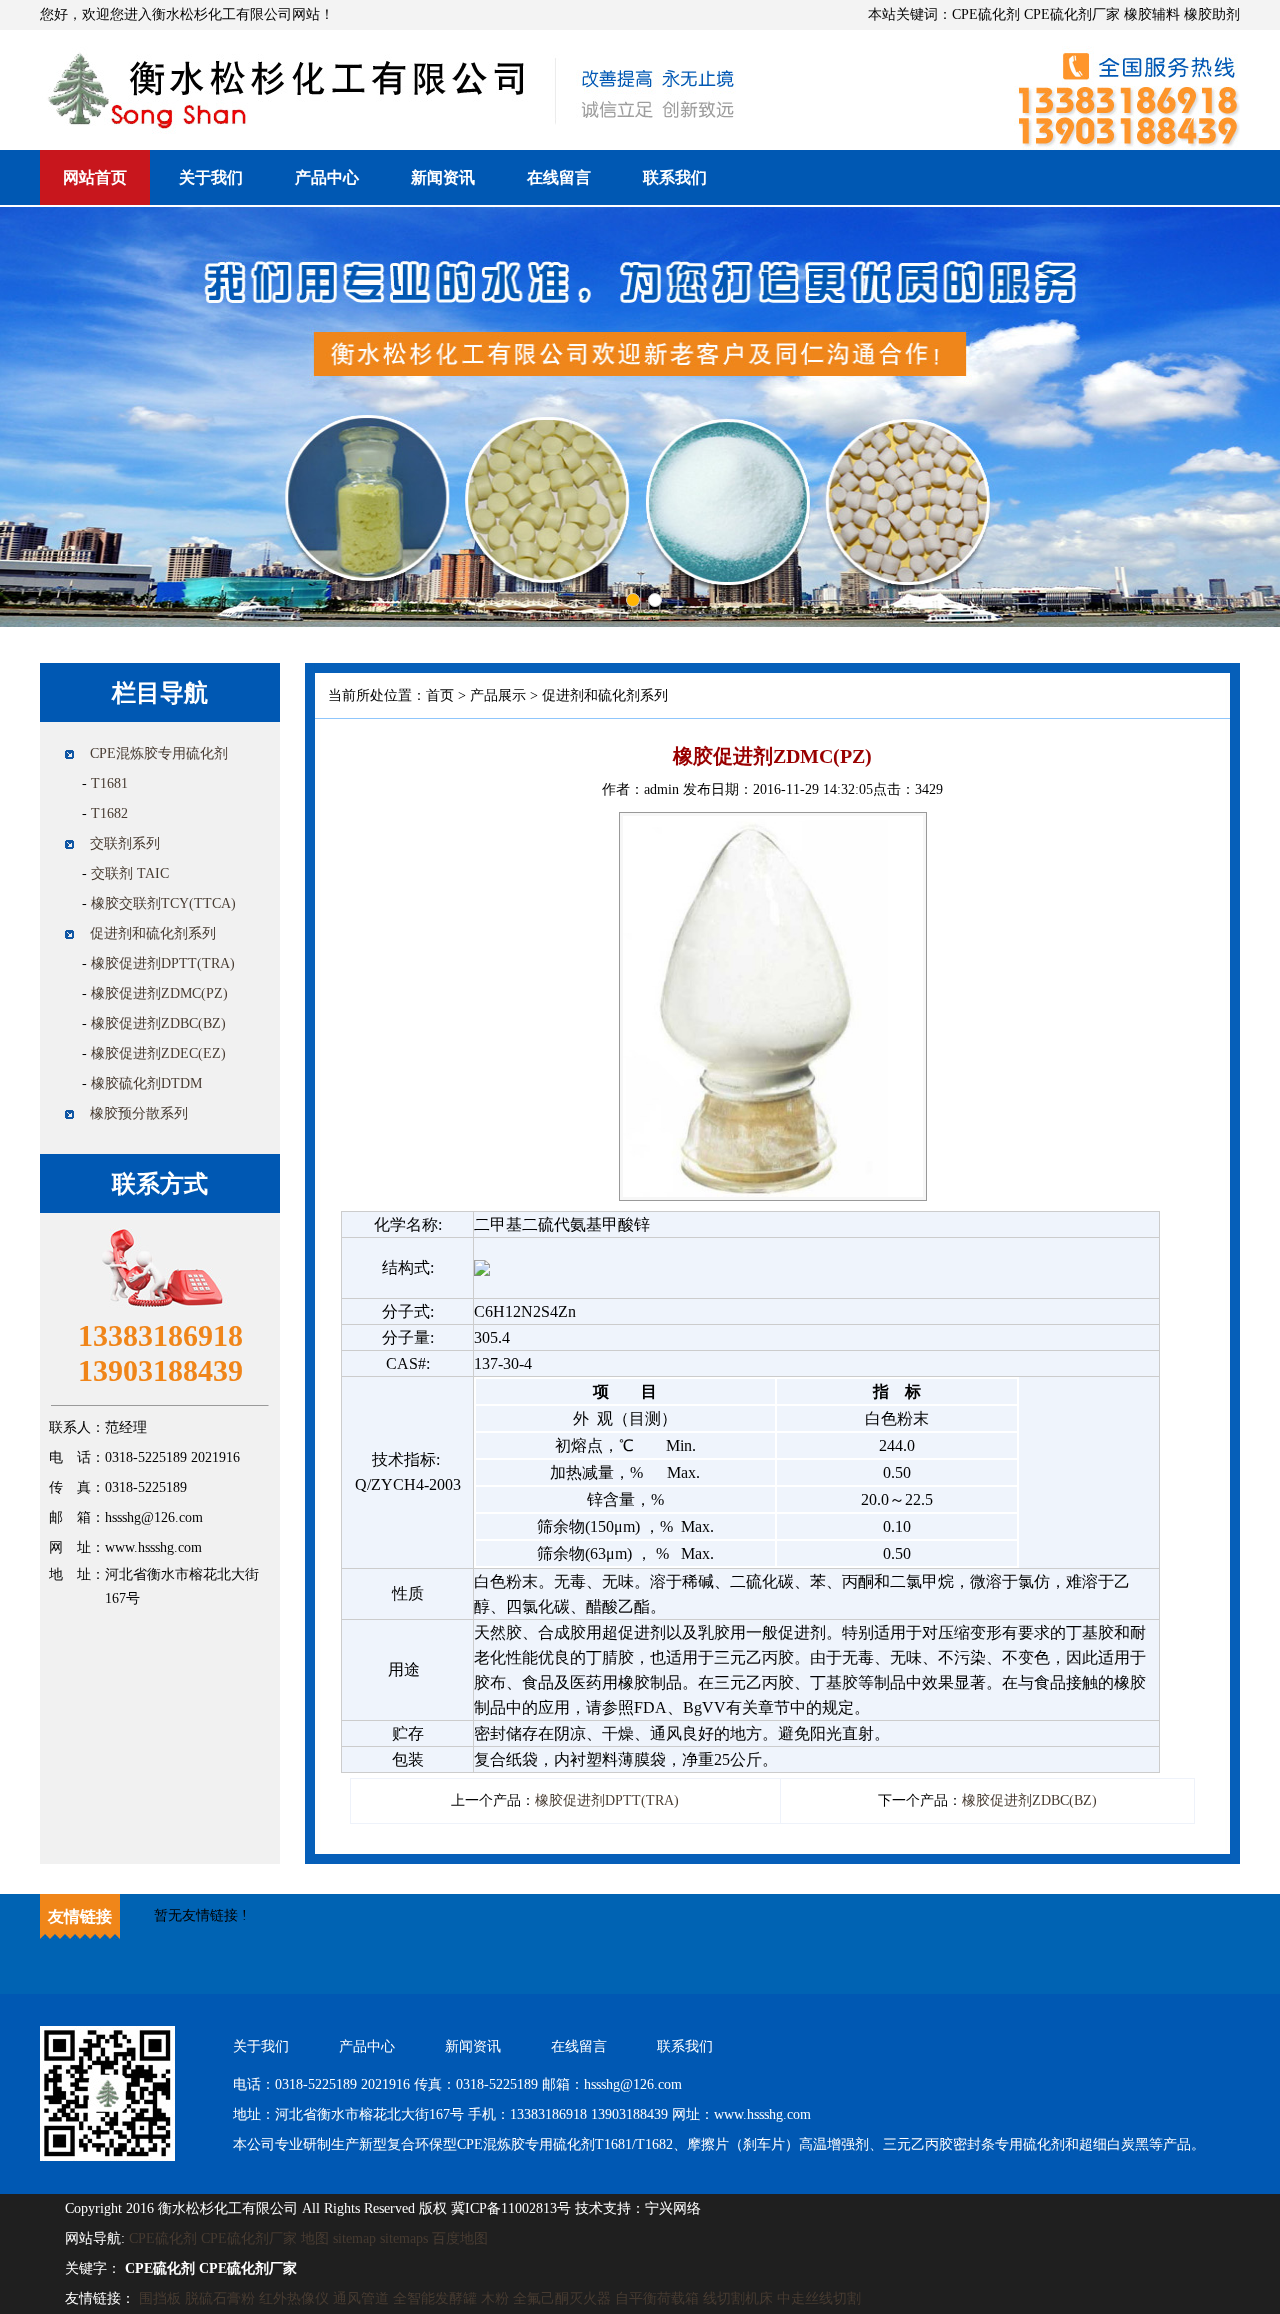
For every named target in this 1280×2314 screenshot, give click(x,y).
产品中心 (327, 177)
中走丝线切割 (819, 2298)
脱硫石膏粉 (220, 2298)
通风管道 (361, 2298)
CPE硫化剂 (163, 2238)
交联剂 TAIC (130, 873)
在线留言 (559, 177)
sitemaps (404, 2238)
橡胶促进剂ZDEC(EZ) (158, 1053)
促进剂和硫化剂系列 (153, 933)
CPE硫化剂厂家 (249, 2238)
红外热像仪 (294, 2298)
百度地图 (460, 2238)
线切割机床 (738, 2298)
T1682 (109, 813)
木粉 (495, 2298)
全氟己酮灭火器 (562, 2298)
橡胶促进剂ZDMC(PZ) (159, 993)
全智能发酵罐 (435, 2298)
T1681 (109, 783)
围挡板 (160, 2298)
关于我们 (211, 177)
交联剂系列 (125, 843)
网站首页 (95, 177)
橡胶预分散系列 (139, 1113)
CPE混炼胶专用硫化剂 (159, 753)
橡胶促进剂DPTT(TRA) (163, 963)
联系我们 (675, 177)
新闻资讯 (443, 177)
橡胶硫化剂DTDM (146, 1083)
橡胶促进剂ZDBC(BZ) (158, 1023)
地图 (315, 2238)
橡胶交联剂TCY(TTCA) (163, 903)
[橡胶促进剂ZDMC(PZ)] (773, 824)
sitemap (354, 2238)
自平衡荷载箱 (657, 2298)
